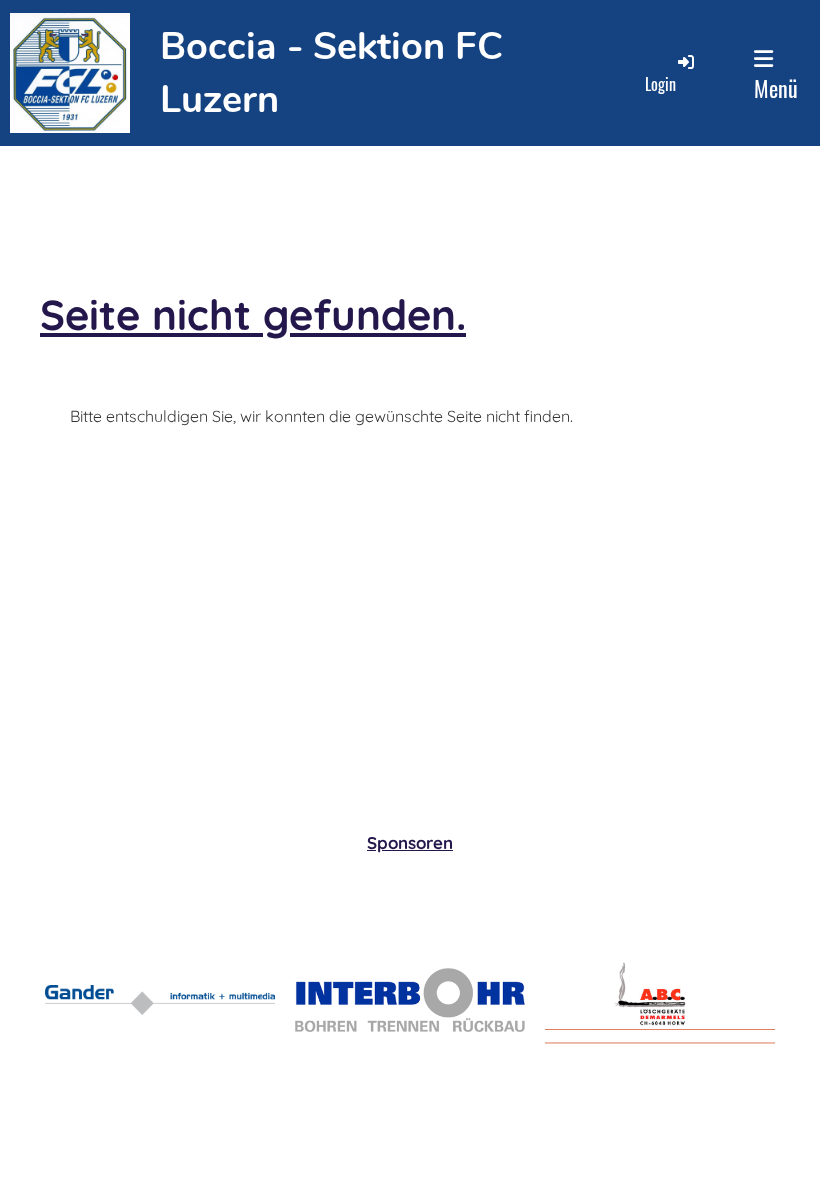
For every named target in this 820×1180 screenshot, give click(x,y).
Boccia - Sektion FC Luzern (331, 73)
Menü (776, 88)
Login (660, 84)
